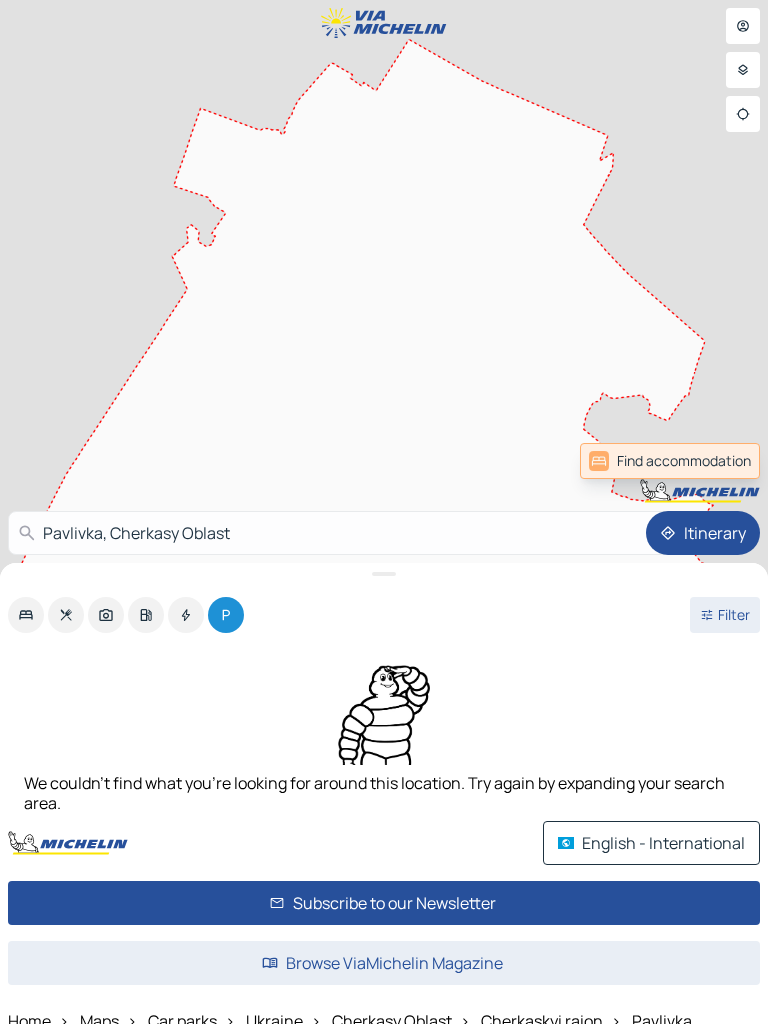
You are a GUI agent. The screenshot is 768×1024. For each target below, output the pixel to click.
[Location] (743, 114)
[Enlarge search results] (384, 574)
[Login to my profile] (743, 26)
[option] (26, 615)
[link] (670, 461)
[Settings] (743, 70)
